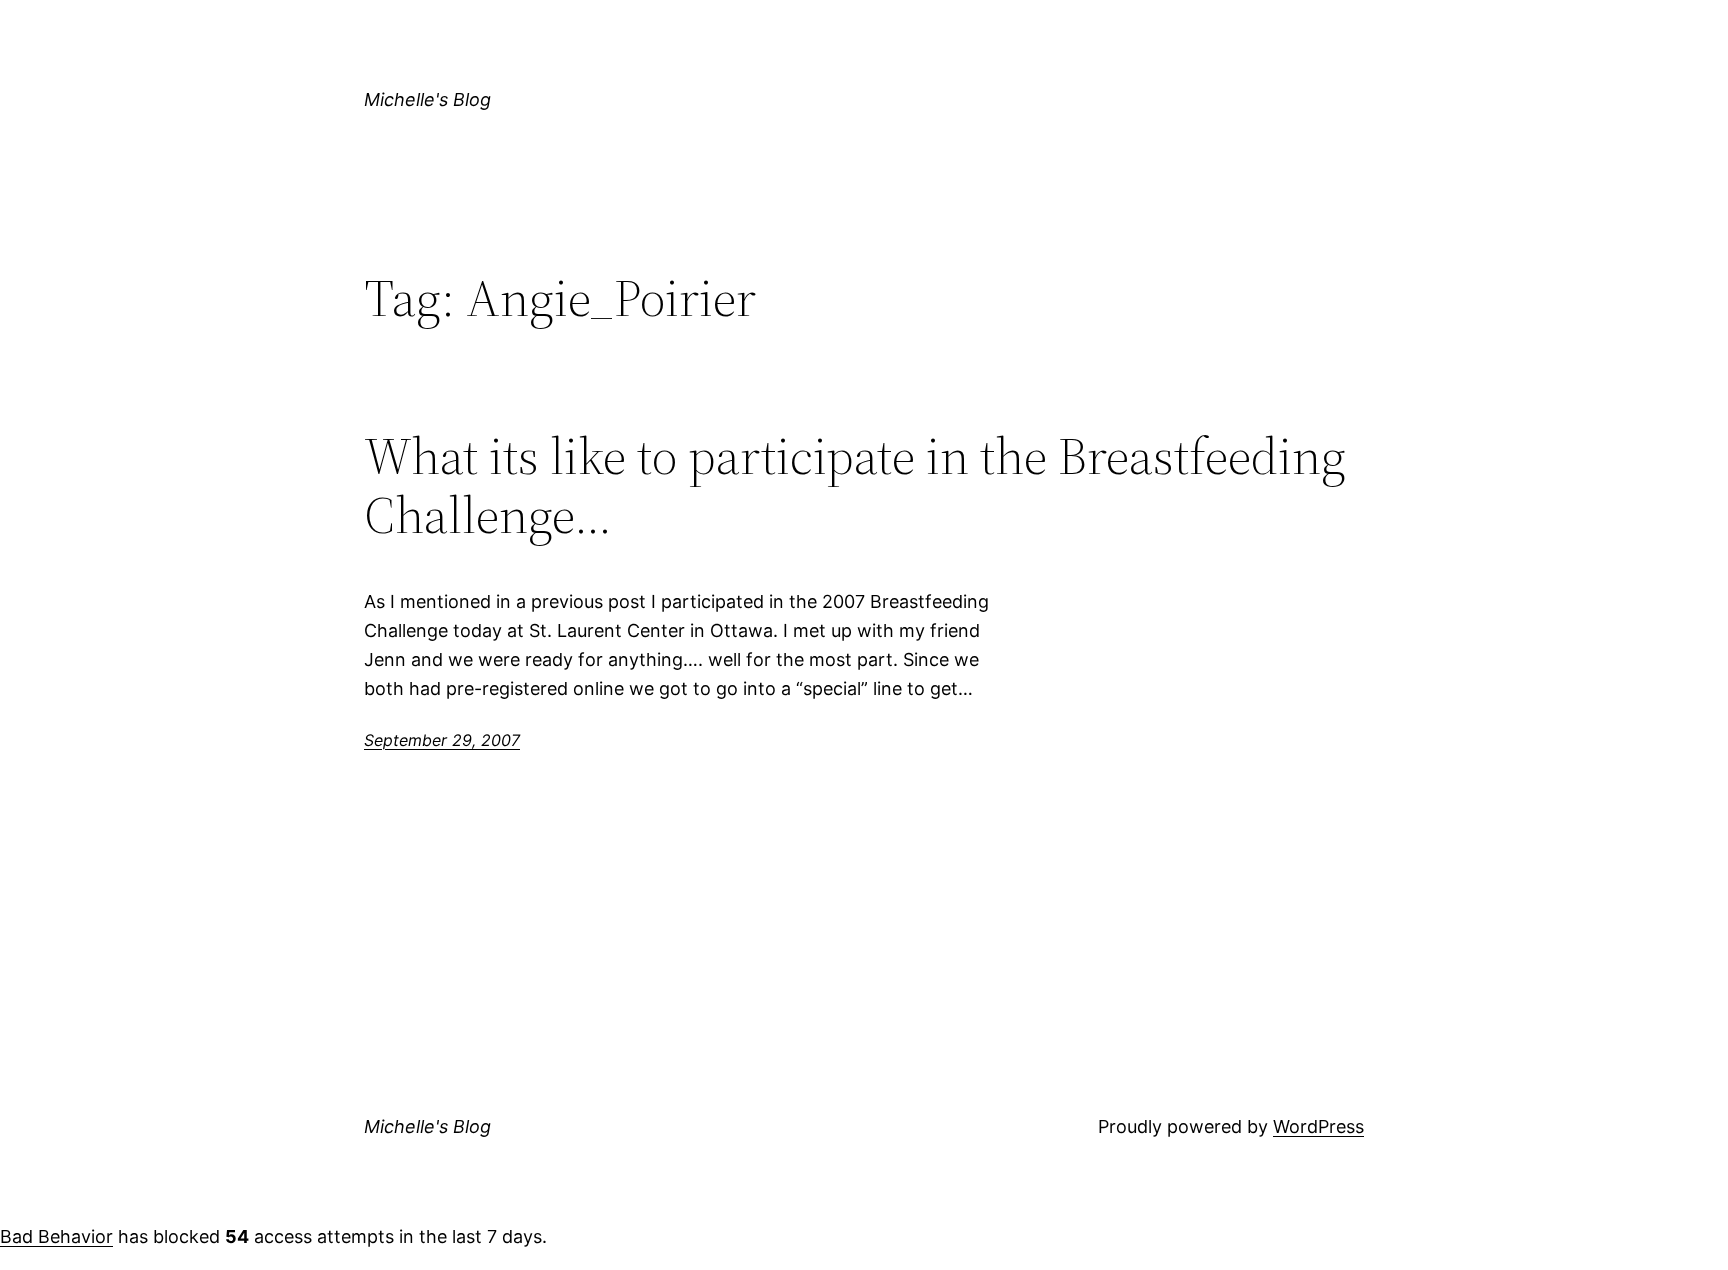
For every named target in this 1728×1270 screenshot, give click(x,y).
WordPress (1318, 1126)
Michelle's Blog (427, 99)
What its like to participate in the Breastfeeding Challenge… (855, 486)
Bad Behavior (56, 1236)
